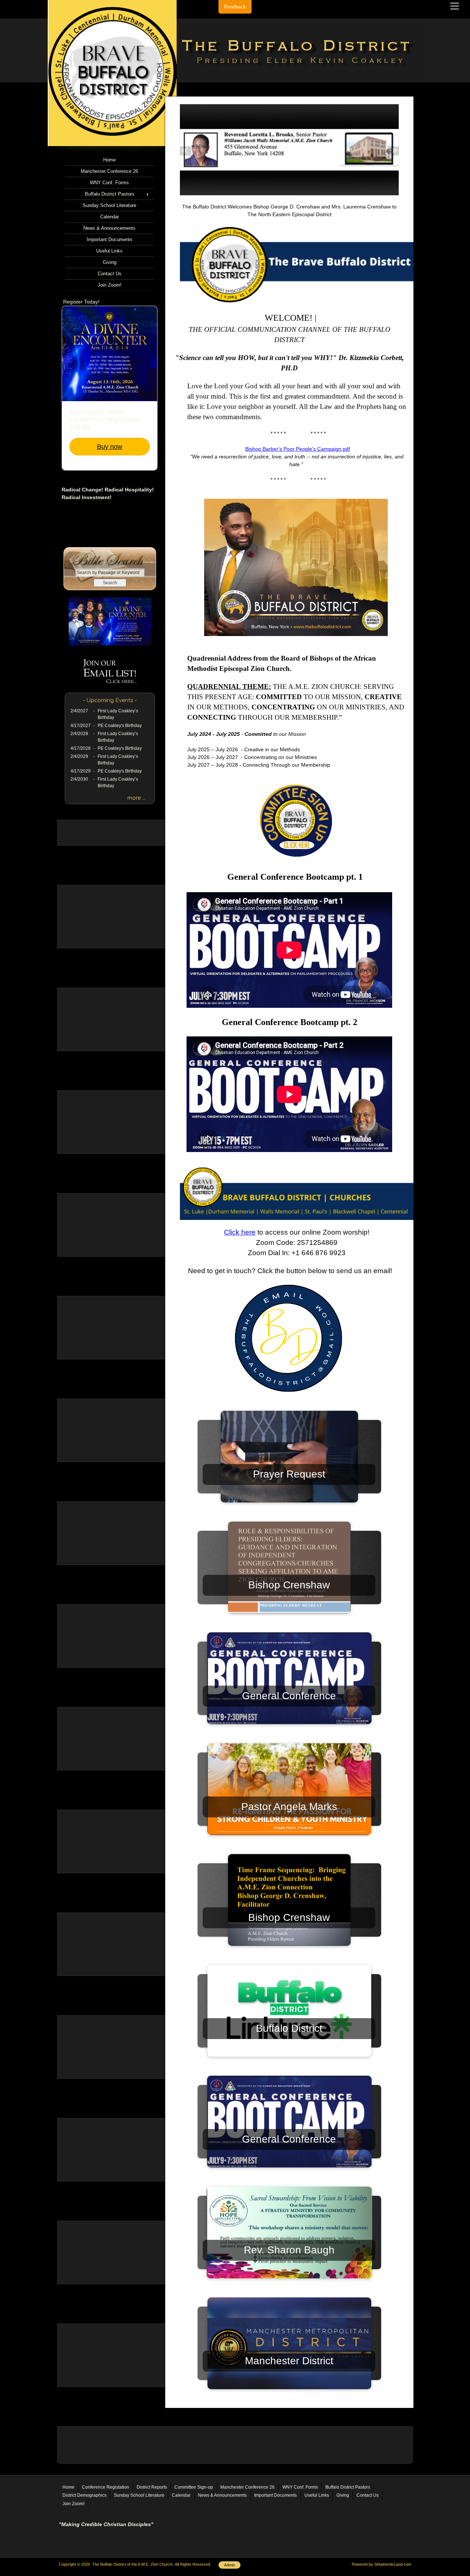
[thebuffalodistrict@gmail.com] (289, 1399)
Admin (229, 2565)
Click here (240, 1232)
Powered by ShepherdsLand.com (382, 2564)
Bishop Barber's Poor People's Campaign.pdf (298, 449)
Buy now (110, 447)
